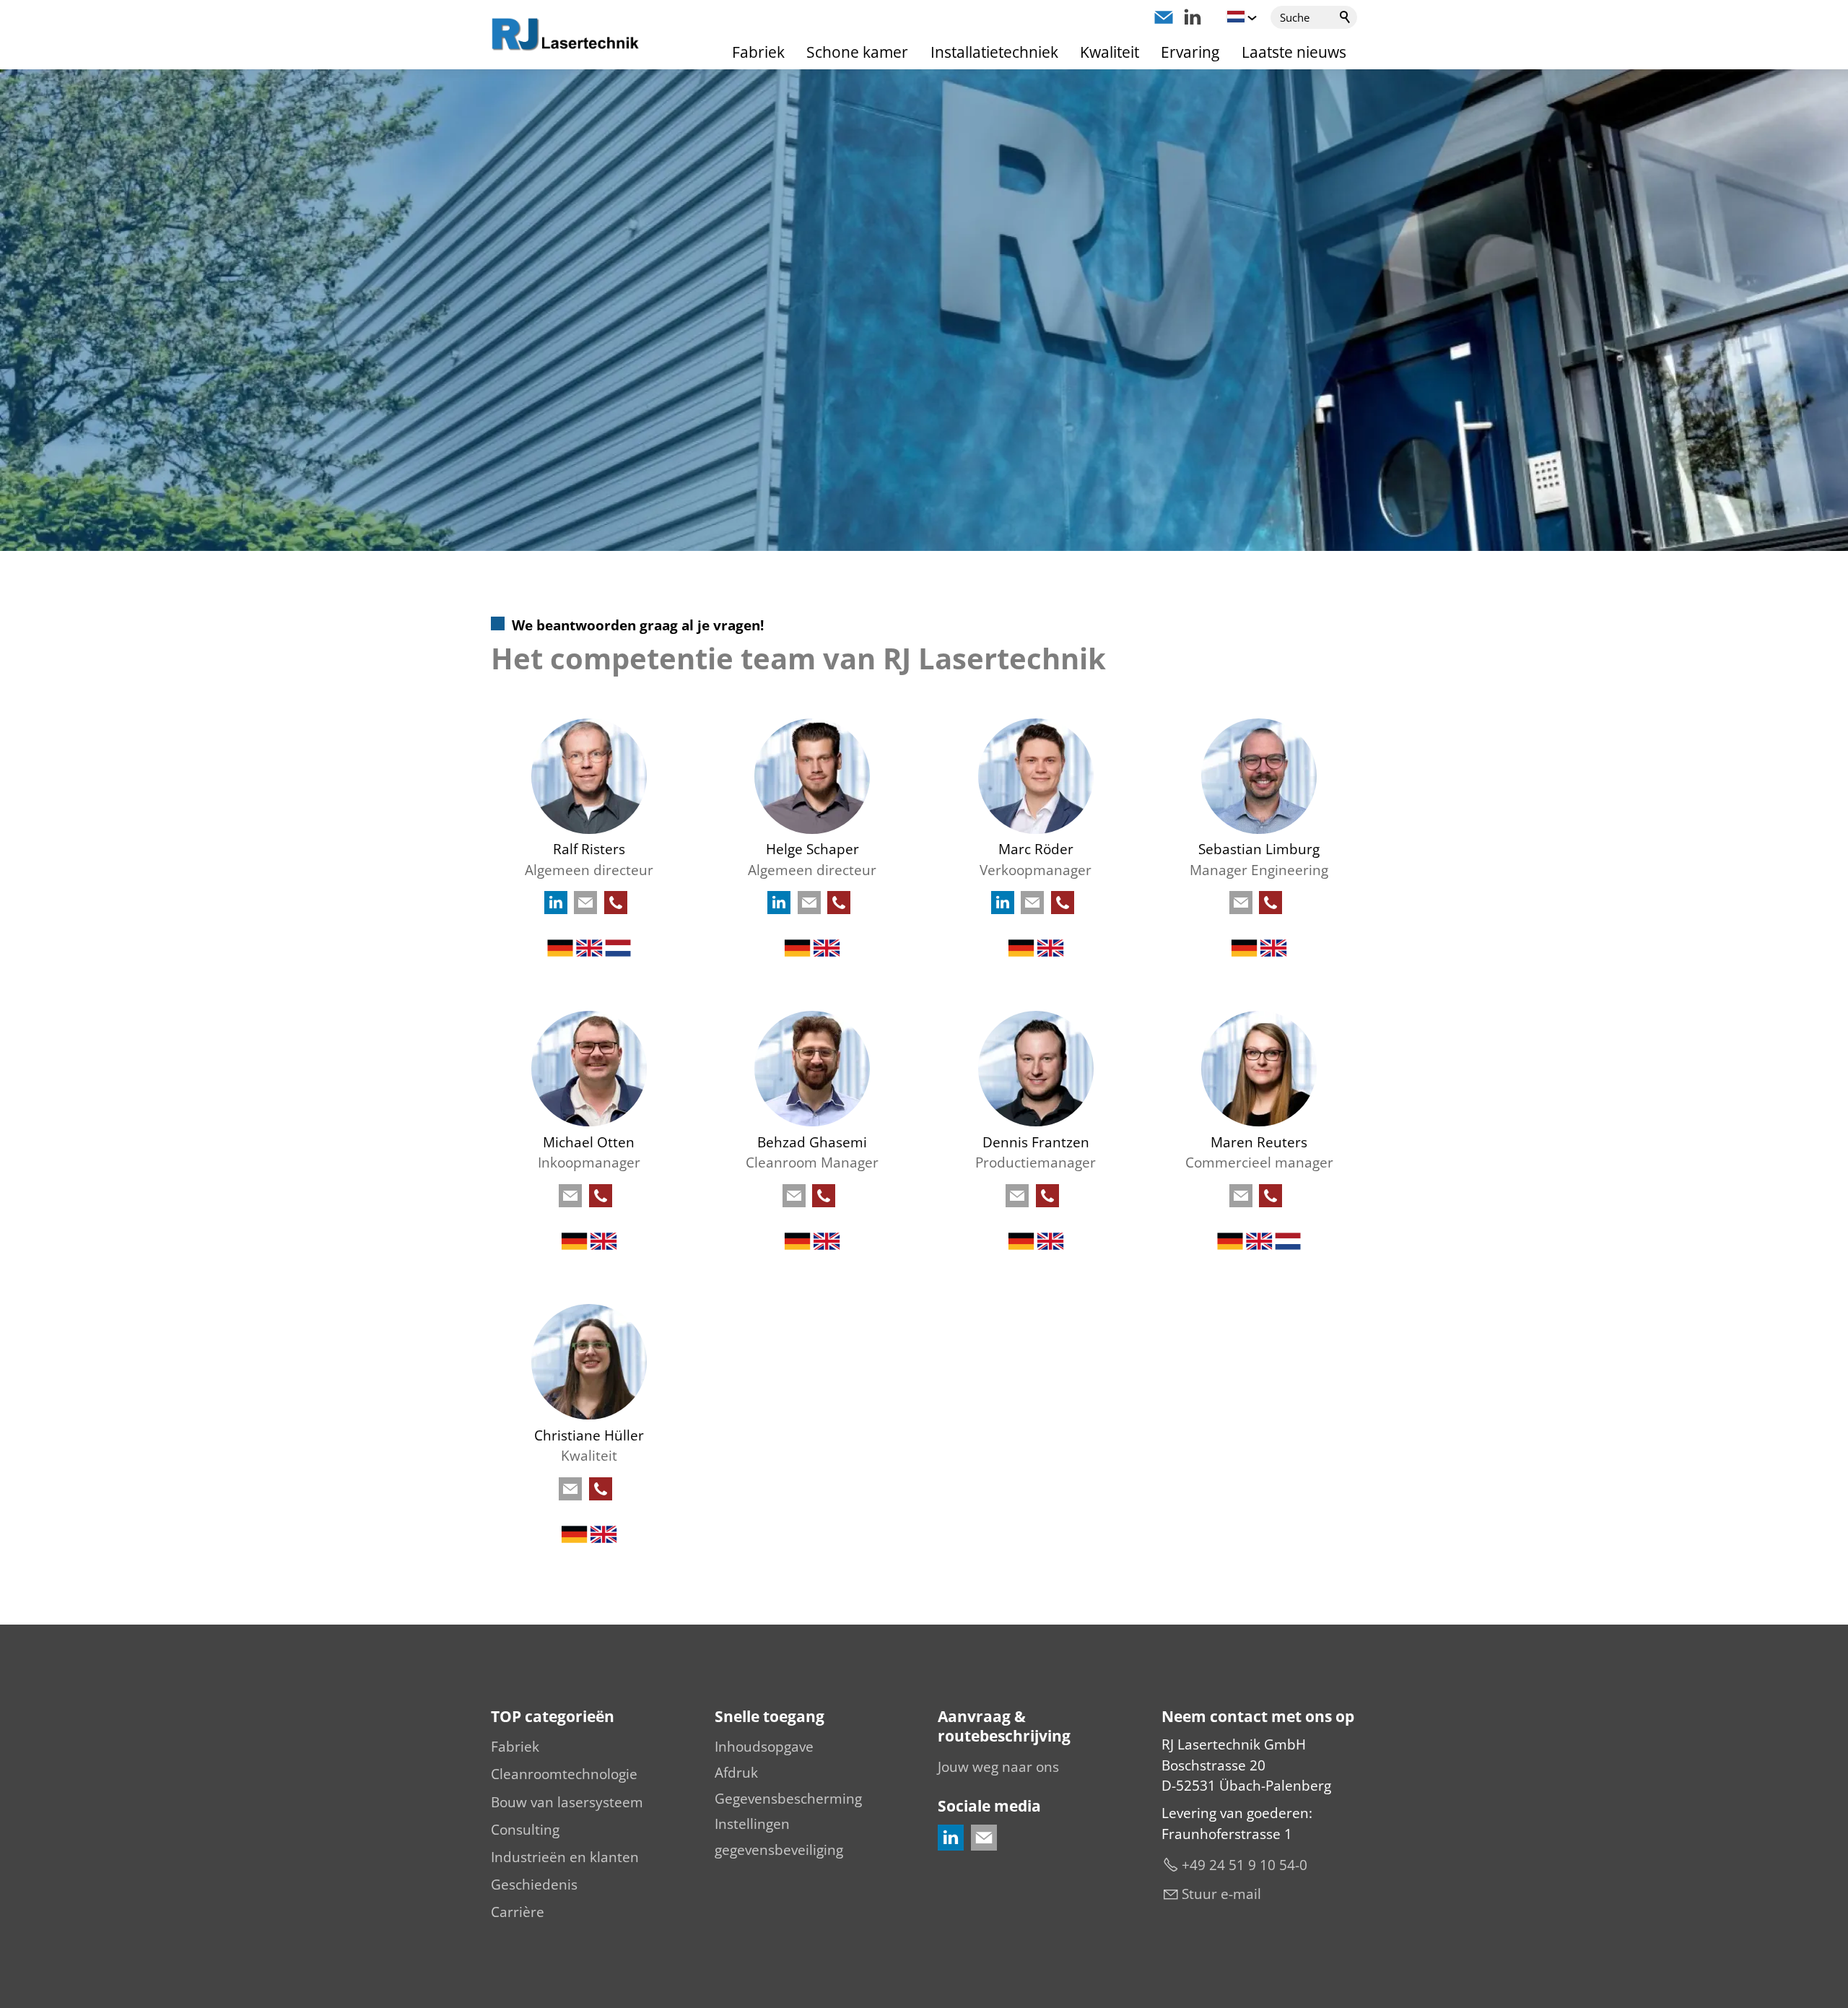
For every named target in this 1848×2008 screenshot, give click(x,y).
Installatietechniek (994, 52)
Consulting (525, 1830)
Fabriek (758, 52)
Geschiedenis (534, 1885)
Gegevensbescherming (788, 1799)
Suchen (1346, 17)
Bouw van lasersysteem (567, 1802)
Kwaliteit (1110, 52)
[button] (1164, 17)
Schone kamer (857, 52)
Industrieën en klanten (565, 1857)
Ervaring (1190, 52)
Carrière (518, 1912)
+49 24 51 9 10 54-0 (1245, 1865)
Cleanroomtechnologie (564, 1774)
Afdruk (736, 1773)
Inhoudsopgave (764, 1747)
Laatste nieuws (1294, 52)
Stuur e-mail (1221, 1894)
